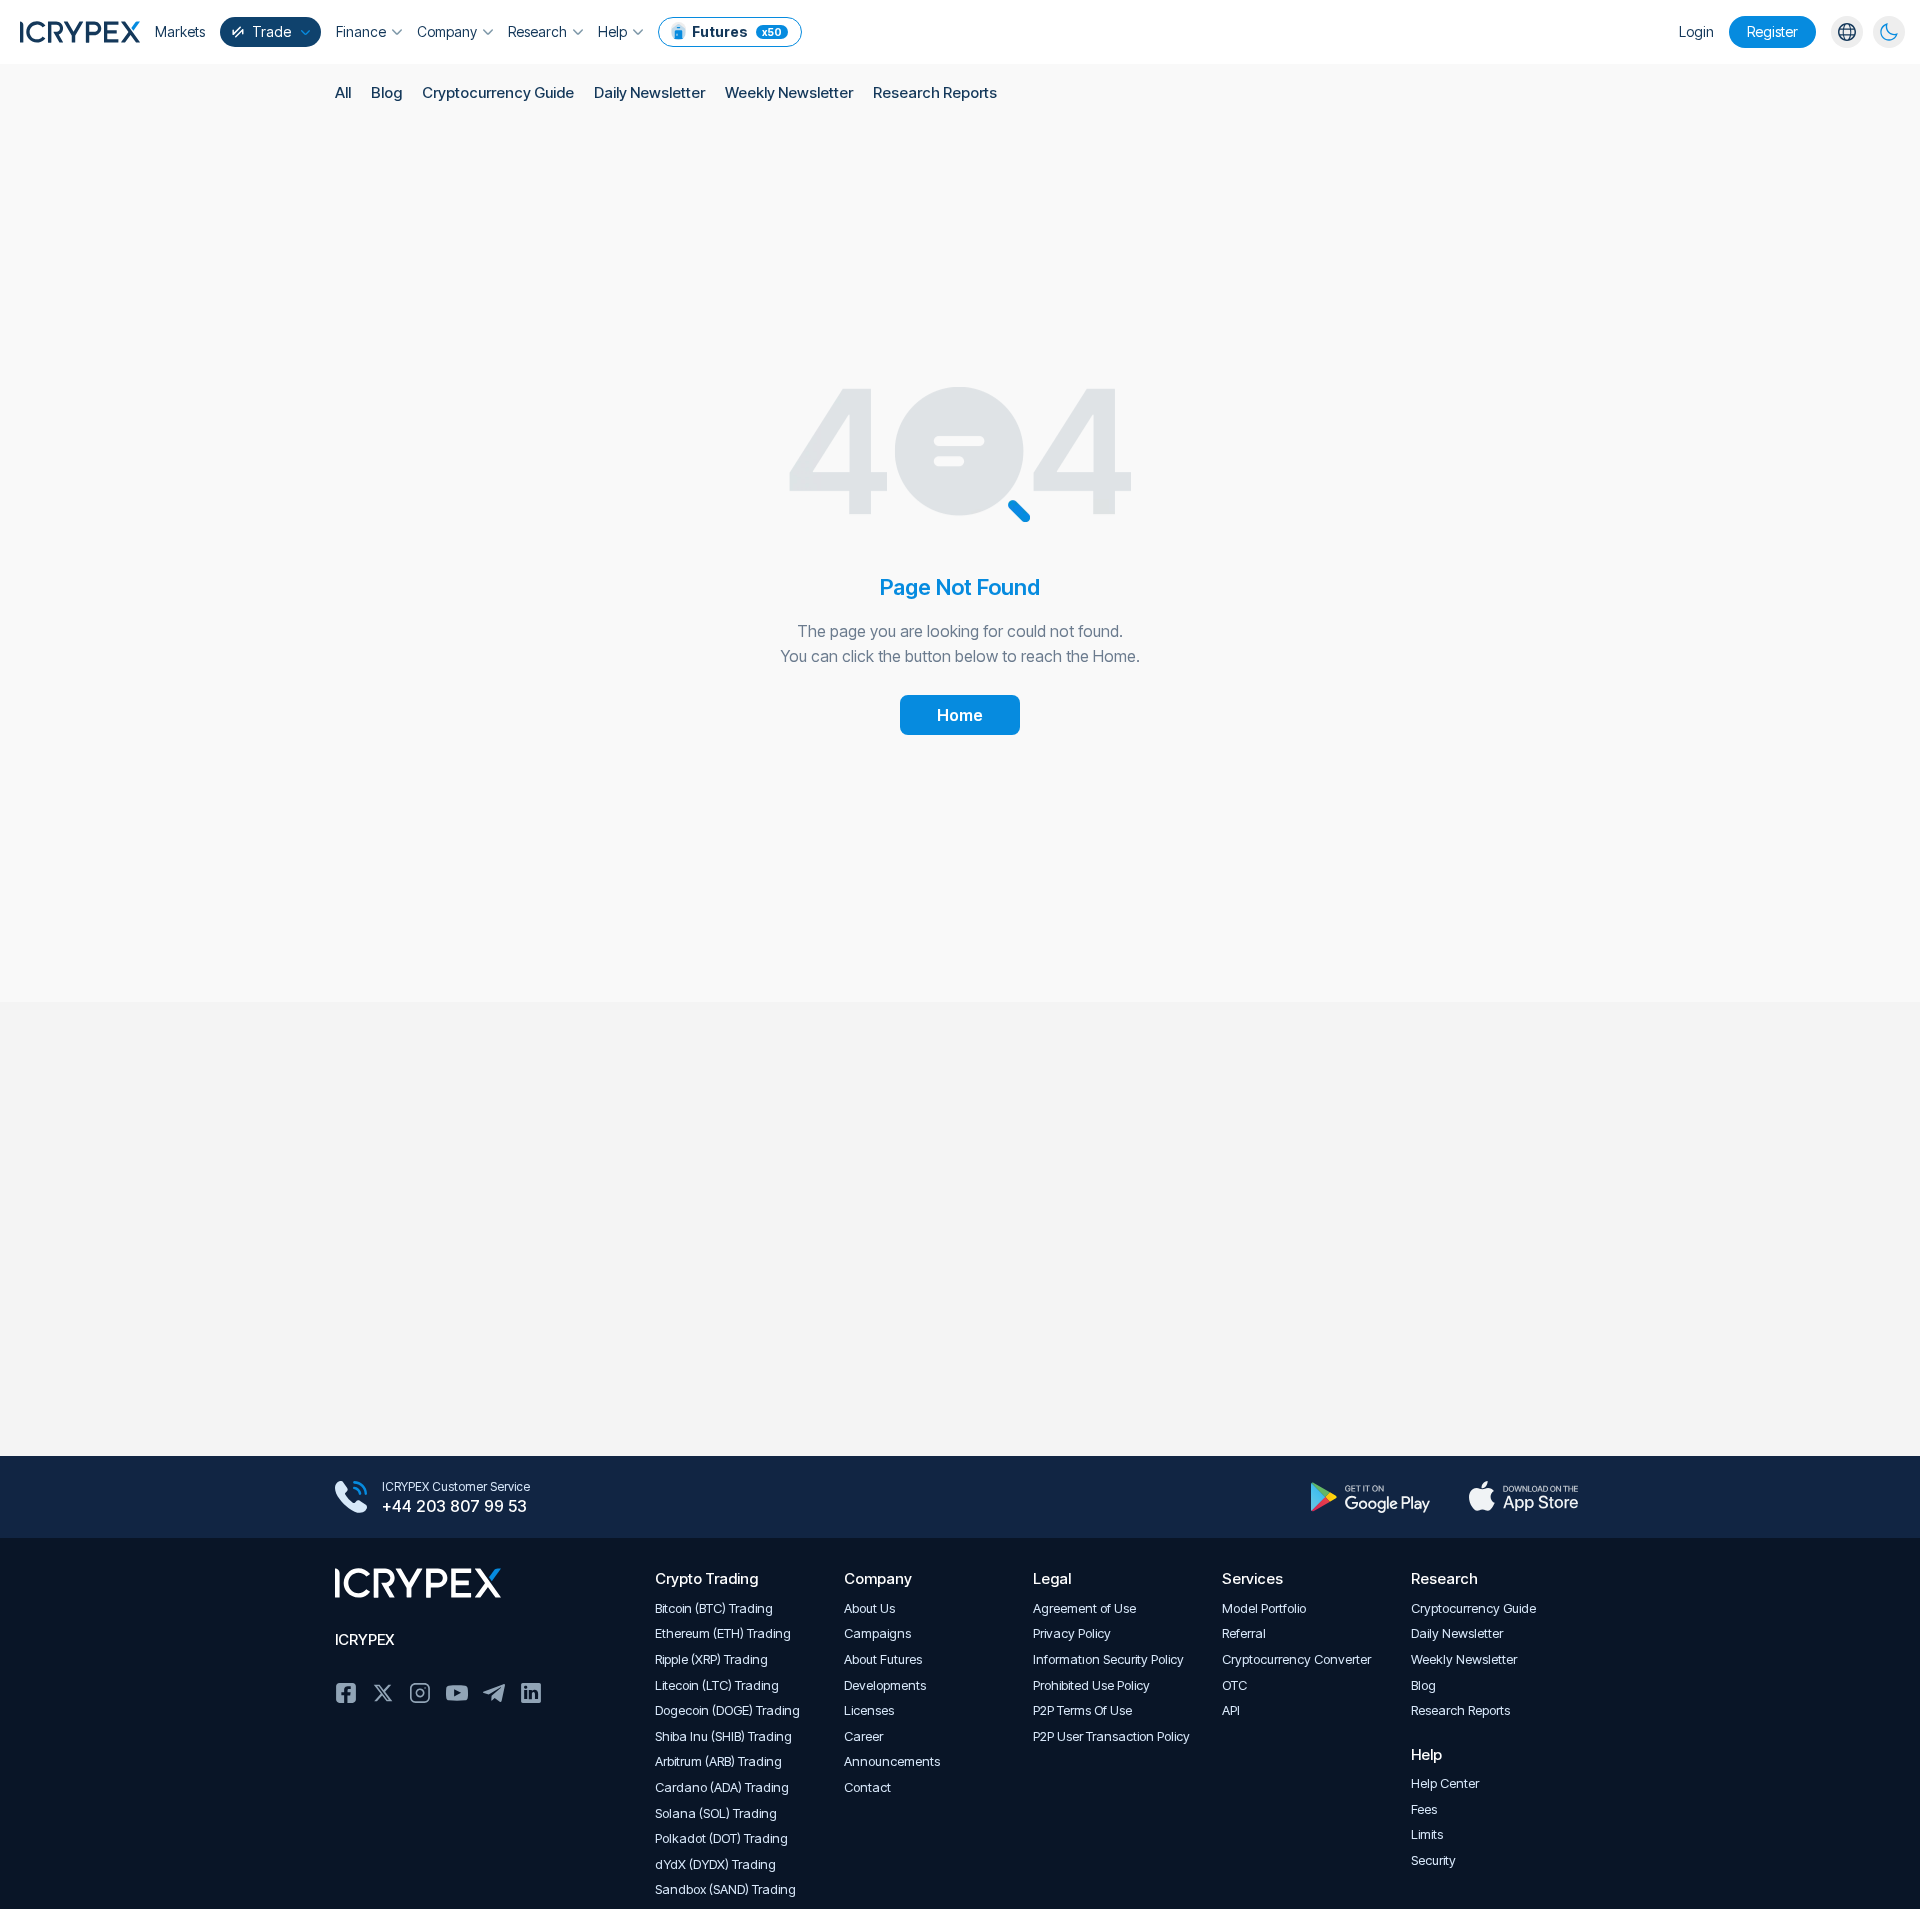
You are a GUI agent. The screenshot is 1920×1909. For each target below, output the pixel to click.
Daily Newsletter (649, 92)
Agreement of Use (1084, 1608)
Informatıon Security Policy (1108, 1659)
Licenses (869, 1710)
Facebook (346, 1693)
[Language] (1847, 32)
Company (447, 31)
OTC (1234, 1685)
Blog (386, 92)
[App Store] (1523, 1497)
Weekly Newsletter (789, 92)
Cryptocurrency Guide (498, 92)
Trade (271, 31)
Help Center (1445, 1783)
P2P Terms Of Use (1082, 1710)
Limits (1427, 1834)
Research (537, 31)
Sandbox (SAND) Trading (725, 1889)
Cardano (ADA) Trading (722, 1787)
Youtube (457, 1693)
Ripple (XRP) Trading (711, 1659)
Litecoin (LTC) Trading (717, 1685)
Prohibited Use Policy (1091, 1685)
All (343, 92)
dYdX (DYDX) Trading (715, 1864)
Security (1433, 1860)
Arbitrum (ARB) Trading (718, 1761)
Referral (1244, 1633)
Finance (361, 31)
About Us (869, 1608)
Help (612, 31)
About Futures (883, 1659)
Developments (885, 1685)
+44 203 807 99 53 (454, 1506)
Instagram (420, 1693)
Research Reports (935, 92)
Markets (180, 31)
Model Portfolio (1264, 1608)
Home (960, 715)
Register (1772, 31)
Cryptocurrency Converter (1296, 1659)
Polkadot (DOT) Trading (721, 1838)
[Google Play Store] (1370, 1497)
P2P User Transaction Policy (1111, 1736)
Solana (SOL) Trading (716, 1813)
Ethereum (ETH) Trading (723, 1633)
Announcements (892, 1761)
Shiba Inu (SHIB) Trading (723, 1736)
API (1231, 1710)
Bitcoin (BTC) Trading (714, 1608)
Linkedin (531, 1693)
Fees (1424, 1809)
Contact (867, 1787)
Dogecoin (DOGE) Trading (727, 1710)
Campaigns (877, 1633)
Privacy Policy (1072, 1633)
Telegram (494, 1693)
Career (863, 1736)
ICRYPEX (364, 1639)
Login (1696, 31)
